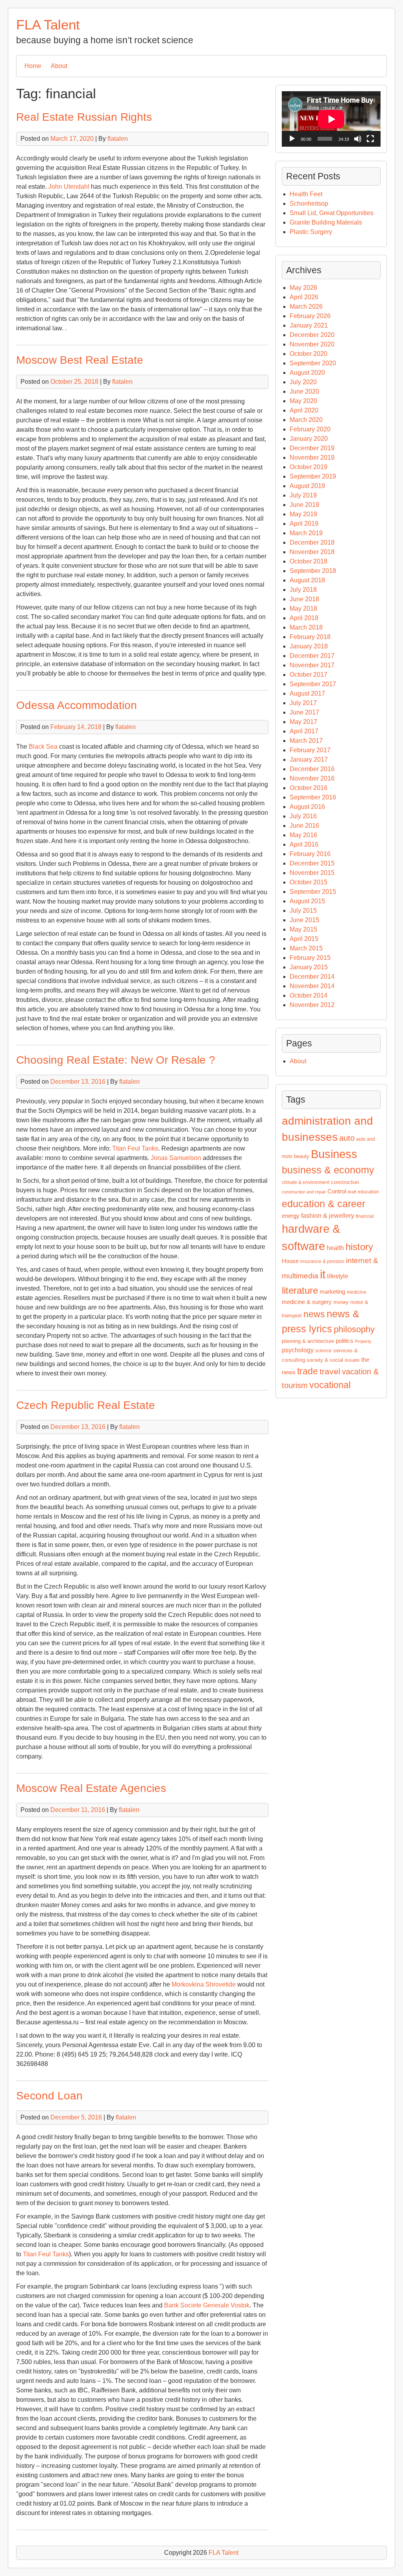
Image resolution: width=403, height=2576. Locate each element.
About (59, 66)
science (324, 1351)
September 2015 (313, 892)
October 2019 (309, 467)
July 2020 (303, 382)
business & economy (328, 1170)
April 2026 (304, 297)
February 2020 (310, 429)
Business (334, 1154)
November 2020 (312, 344)
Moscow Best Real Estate (80, 360)
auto (347, 1138)
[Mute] (358, 139)
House (290, 1261)
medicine (357, 1292)
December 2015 (312, 863)
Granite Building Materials (326, 222)
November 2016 (312, 778)
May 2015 (303, 929)
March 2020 (306, 420)
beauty (302, 1156)
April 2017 (304, 731)
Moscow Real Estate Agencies (91, 1788)
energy (291, 1216)
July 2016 (303, 816)
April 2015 (304, 939)
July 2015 (303, 911)
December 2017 (312, 656)
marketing (332, 1292)
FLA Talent (48, 25)
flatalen (118, 139)
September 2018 (313, 571)
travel (330, 1372)
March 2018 (306, 627)
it (323, 1274)
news (314, 1314)
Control (337, 1191)
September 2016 (313, 797)
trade (308, 1371)
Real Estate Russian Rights (84, 117)
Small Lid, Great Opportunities (332, 213)
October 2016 (309, 788)
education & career (324, 1204)
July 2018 (303, 590)
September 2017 (313, 684)
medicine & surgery (307, 1302)
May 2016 (303, 835)
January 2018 (309, 646)
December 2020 (312, 335)
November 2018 (312, 552)
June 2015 (304, 920)
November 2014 (312, 986)
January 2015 (309, 967)
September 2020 (313, 363)
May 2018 (303, 609)
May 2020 (303, 401)
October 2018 (309, 561)
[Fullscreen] (370, 139)
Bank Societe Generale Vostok (207, 2305)
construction (345, 1182)
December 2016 (312, 769)
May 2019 (303, 514)
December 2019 (312, 448)
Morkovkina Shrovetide (204, 1984)
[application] (331, 119)
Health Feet (306, 194)
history (359, 1247)
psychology (298, 1350)
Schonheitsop (309, 203)
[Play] (292, 139)
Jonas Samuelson (176, 1158)
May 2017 (303, 722)
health (335, 1248)
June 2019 (304, 505)
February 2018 (310, 637)
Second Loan (49, 2096)
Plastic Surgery (311, 232)
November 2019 (312, 458)
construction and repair (304, 1192)
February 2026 (310, 316)
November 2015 (312, 873)
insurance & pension (322, 1261)
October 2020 (309, 354)
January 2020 (309, 439)
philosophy (354, 1329)
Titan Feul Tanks (135, 1148)
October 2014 (309, 995)
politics (345, 1341)
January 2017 (309, 760)
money (341, 1302)
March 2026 (306, 307)
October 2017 (309, 675)
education (368, 1192)
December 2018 (312, 542)
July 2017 (303, 703)
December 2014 (312, 977)
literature (300, 1290)
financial (365, 1216)
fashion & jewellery (328, 1216)
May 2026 (303, 288)
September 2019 (313, 476)
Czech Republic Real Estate (86, 1405)
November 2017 (312, 665)
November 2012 (312, 1005)
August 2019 (307, 486)
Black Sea (43, 747)
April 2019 (304, 524)
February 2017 (310, 750)
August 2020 (307, 373)
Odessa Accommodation (77, 705)
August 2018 (307, 580)
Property (363, 1341)
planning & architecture (308, 1341)
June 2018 (304, 599)
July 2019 (303, 495)
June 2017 (304, 712)
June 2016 (304, 826)
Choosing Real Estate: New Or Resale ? (116, 1060)
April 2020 (304, 410)
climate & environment (306, 1182)
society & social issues (333, 1360)
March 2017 (306, 741)
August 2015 (307, 901)
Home (33, 66)
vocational (330, 1385)
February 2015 (310, 958)
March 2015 (306, 948)
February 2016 (310, 854)
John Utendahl (69, 187)
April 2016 (304, 844)
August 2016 (307, 807)
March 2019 (306, 533)
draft (352, 1192)
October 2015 (309, 882)
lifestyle (338, 1276)
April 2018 (304, 618)
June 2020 (304, 391)
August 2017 (307, 693)
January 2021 (309, 325)
